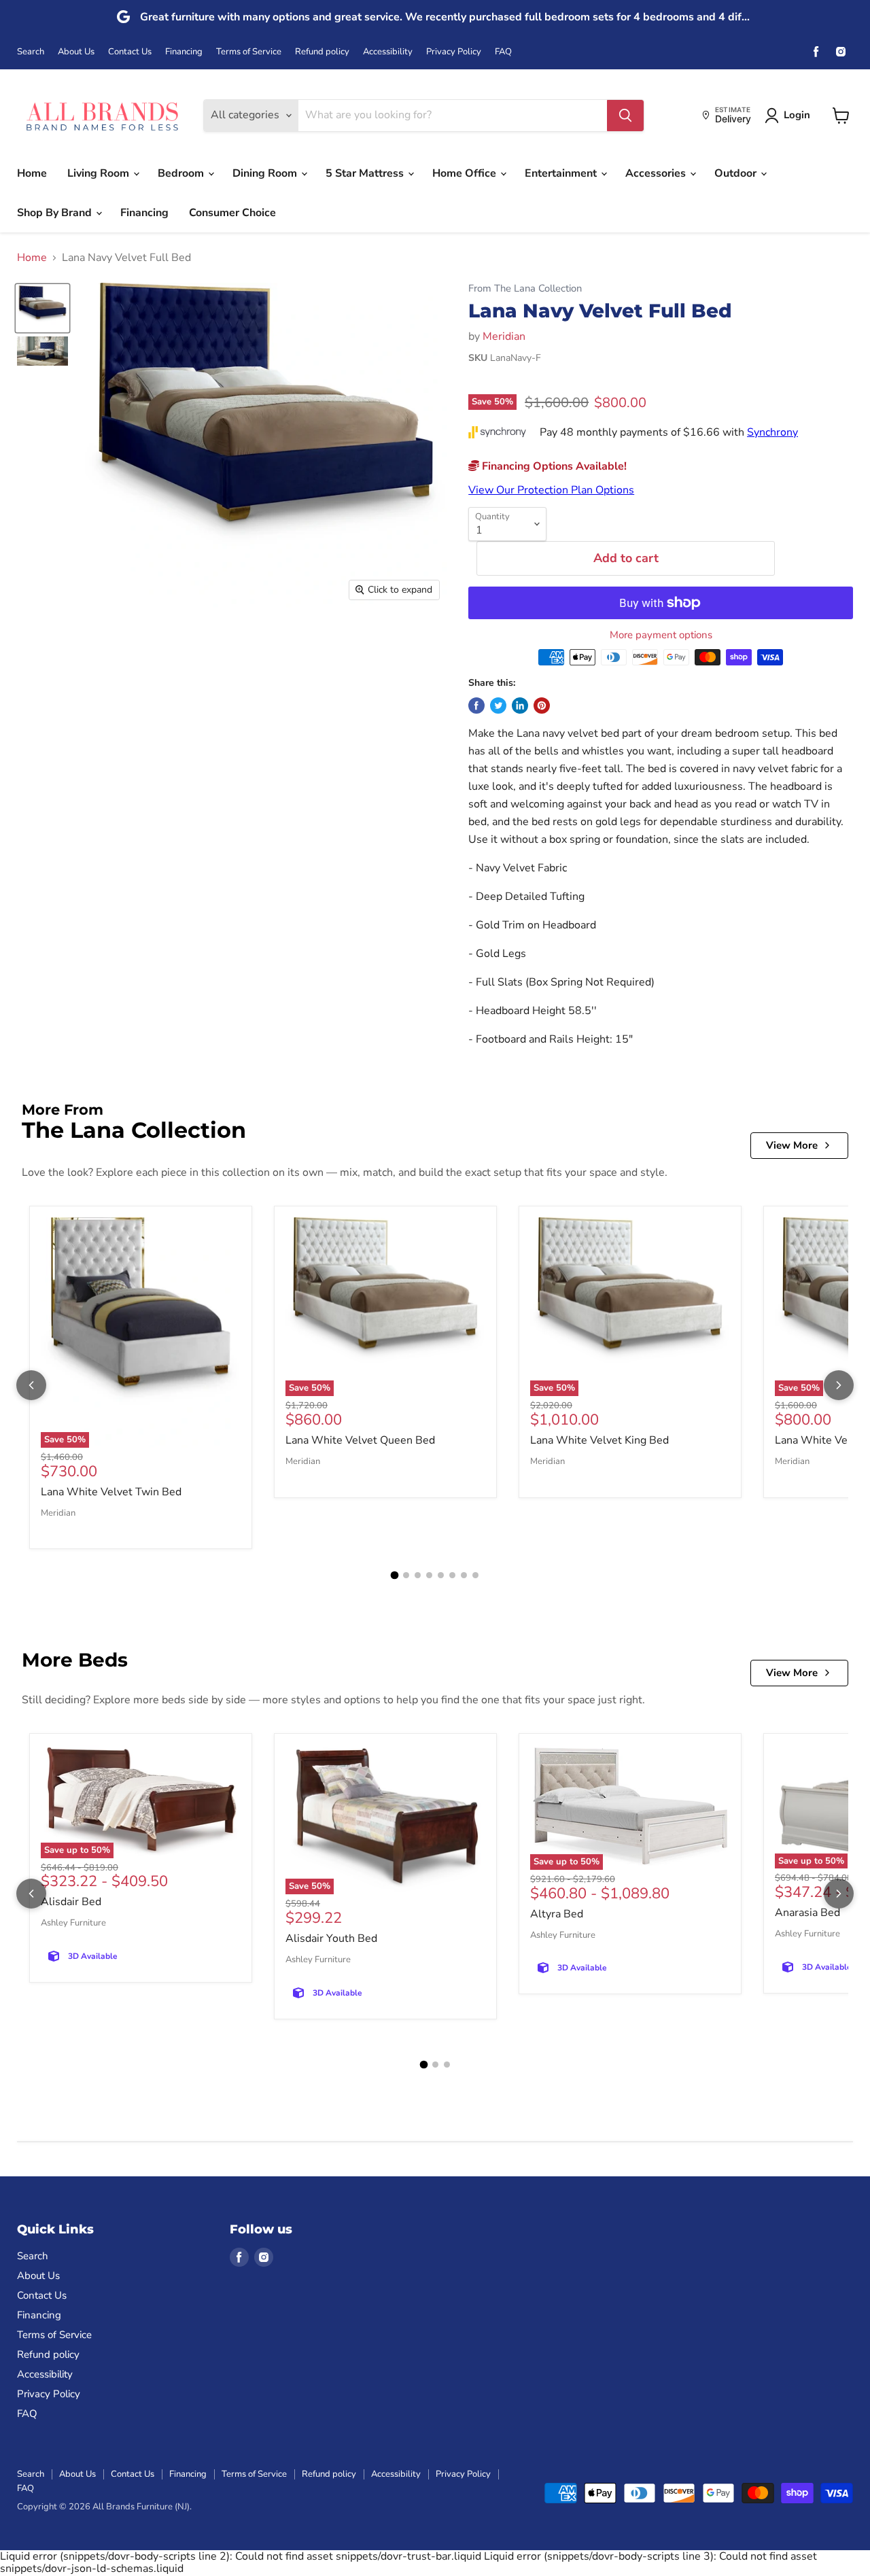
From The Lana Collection (525, 289)
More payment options (661, 635)
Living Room (100, 173)
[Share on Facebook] (476, 706)
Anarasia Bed (807, 1913)
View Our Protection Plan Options (551, 490)
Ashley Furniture (73, 1923)
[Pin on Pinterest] (542, 706)
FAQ (503, 52)
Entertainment (562, 173)
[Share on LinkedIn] (520, 706)
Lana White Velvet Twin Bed (111, 1492)
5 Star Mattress (366, 173)
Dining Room (266, 173)
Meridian (504, 336)
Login (797, 115)
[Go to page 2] (406, 1575)
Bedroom (182, 173)
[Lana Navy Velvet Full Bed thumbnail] (42, 308)
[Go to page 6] (452, 1575)
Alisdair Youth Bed (331, 1938)
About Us (76, 52)
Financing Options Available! (553, 466)
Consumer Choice (232, 213)
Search (31, 52)
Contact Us (130, 52)
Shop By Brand (56, 213)
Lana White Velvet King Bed (599, 1440)
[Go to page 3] (418, 1575)
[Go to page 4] (429, 1575)
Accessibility (388, 52)
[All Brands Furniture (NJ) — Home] (102, 115)
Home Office (466, 173)
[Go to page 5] (441, 1575)
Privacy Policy (454, 52)
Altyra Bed (557, 1914)
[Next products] (839, 1385)
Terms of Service (249, 52)
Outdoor (737, 173)
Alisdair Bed (71, 1902)
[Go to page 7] (464, 1575)
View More (792, 1145)
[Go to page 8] (475, 1575)
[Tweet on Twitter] (498, 706)
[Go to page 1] (395, 1576)
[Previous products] (31, 1385)
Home (32, 173)
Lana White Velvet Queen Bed (360, 1440)
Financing (184, 52)
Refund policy (322, 52)
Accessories (657, 173)
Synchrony (772, 432)
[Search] (625, 116)
